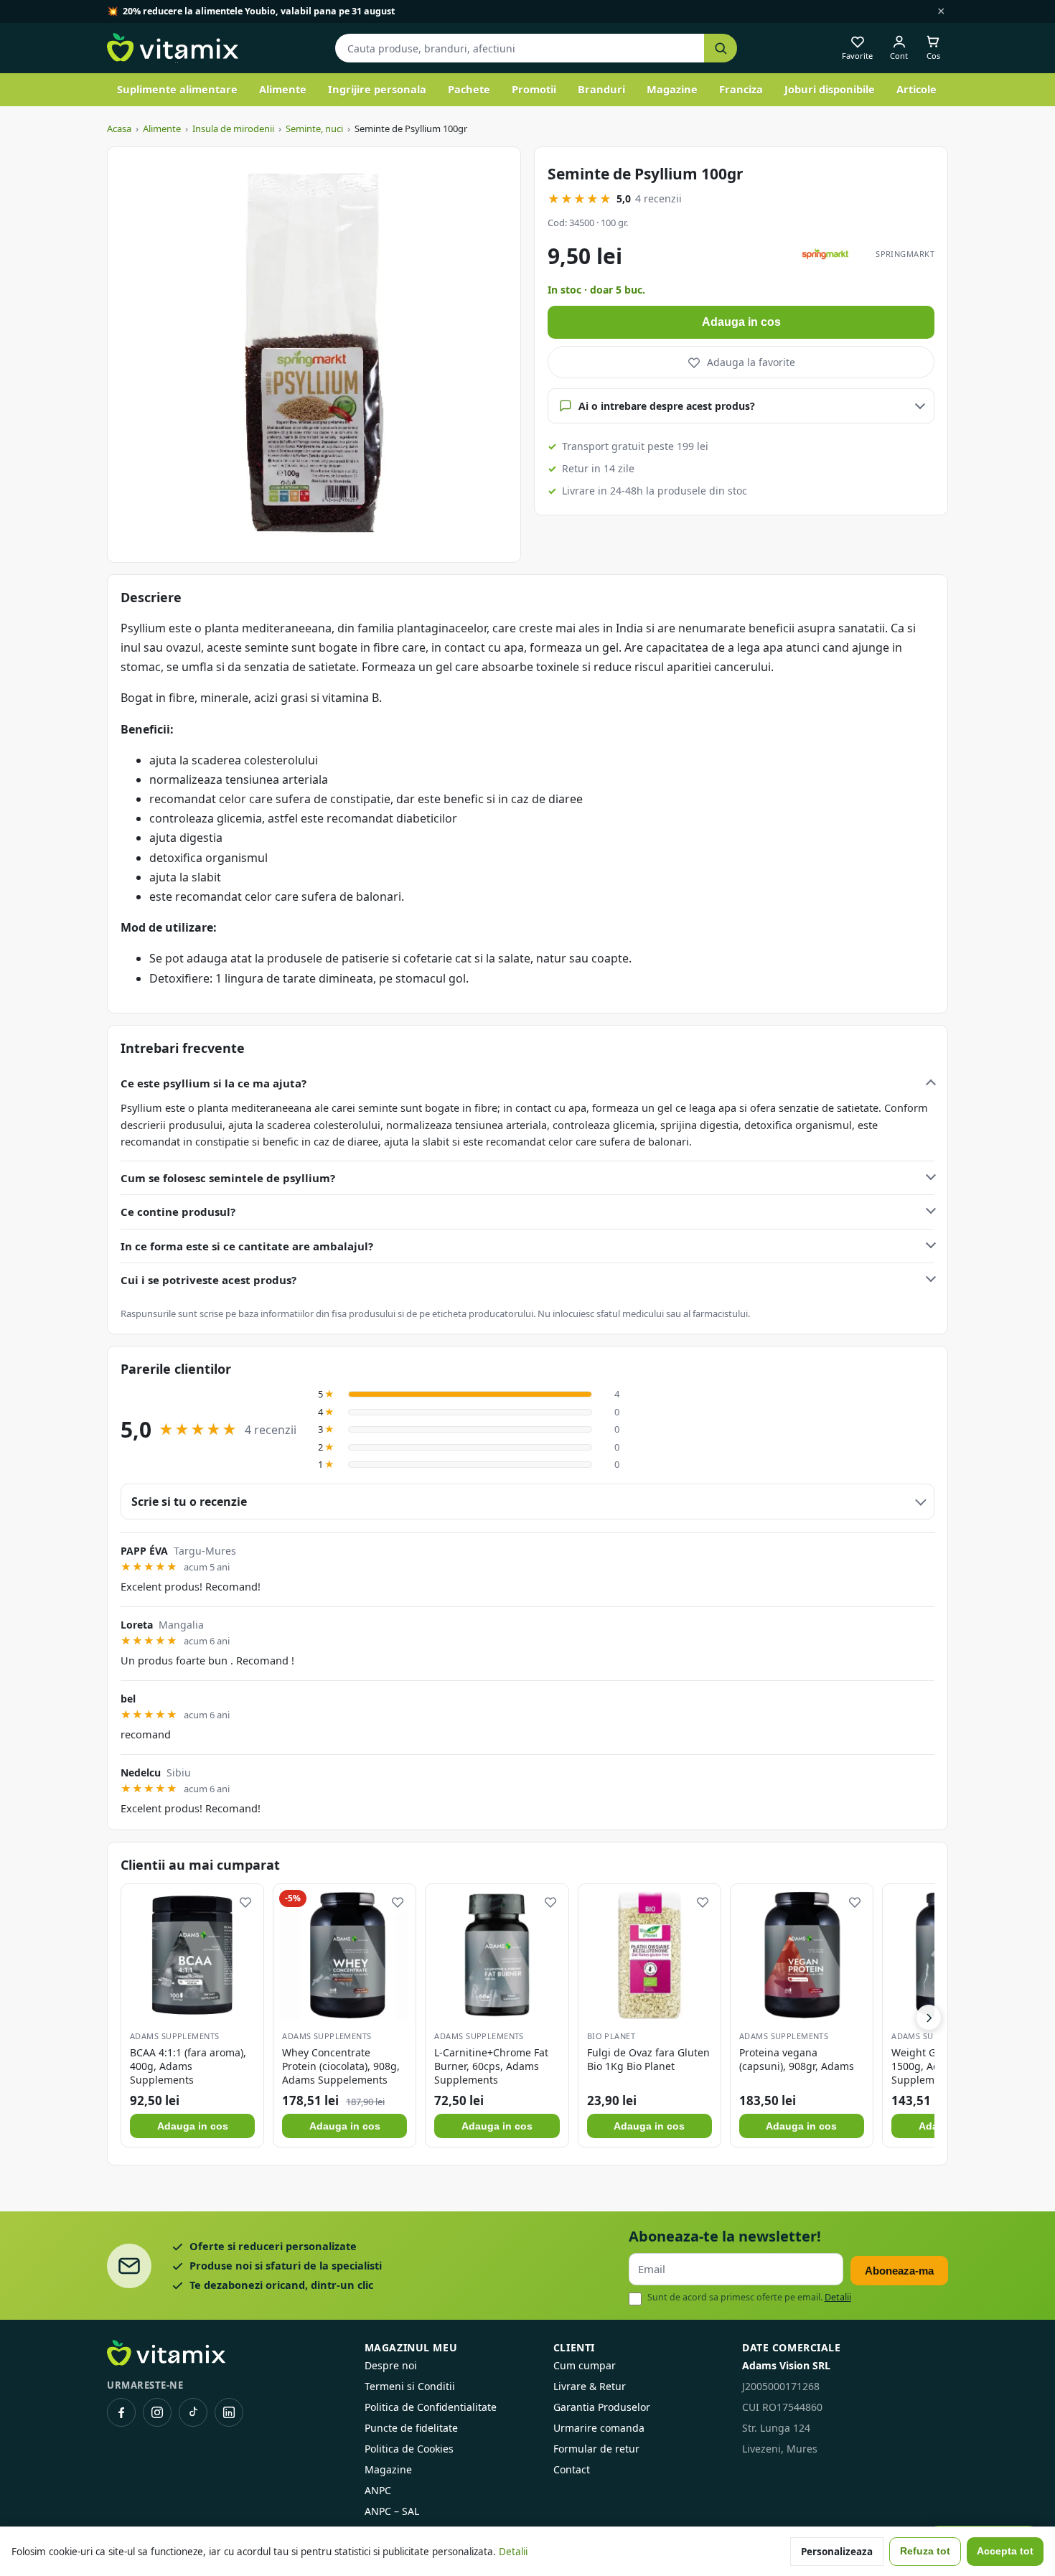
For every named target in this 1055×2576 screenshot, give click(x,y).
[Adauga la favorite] (245, 1902)
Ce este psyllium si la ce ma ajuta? (214, 1083)
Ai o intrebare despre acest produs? (667, 406)
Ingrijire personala (377, 89)
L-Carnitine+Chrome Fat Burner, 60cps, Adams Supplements (491, 2066)
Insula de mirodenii (233, 128)
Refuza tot (925, 2551)
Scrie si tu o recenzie (189, 1502)
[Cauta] (721, 48)
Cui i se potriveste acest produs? (208, 1280)
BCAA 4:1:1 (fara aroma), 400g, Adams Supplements (188, 2066)
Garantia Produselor (602, 2407)
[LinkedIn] (229, 2412)
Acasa (119, 128)
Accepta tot (1005, 2551)
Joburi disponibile (830, 89)
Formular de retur (596, 2449)
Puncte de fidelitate (411, 2428)
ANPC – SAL (392, 2511)
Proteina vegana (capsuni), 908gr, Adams (797, 2059)
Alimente (283, 89)
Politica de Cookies (409, 2449)
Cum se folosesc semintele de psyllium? (228, 1178)
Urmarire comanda (599, 2428)
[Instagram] (157, 2412)
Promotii (534, 89)
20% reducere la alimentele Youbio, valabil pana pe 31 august (259, 11)
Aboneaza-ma (899, 2271)
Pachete (469, 89)
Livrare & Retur (590, 2386)
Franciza (741, 89)
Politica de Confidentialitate (431, 2407)
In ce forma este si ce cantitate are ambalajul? (247, 1246)
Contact (572, 2469)
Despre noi (391, 2365)
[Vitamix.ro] (173, 48)
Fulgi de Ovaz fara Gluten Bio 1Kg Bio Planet (648, 2059)
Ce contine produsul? (178, 1212)
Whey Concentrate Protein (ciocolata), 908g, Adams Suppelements (341, 2066)
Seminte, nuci (314, 128)
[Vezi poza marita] (314, 355)
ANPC (378, 2490)
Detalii (838, 2297)
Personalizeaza (837, 2552)
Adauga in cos (741, 322)
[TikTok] (193, 2412)
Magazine (672, 89)
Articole (916, 89)
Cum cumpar (585, 2365)
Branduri (601, 89)
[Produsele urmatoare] (929, 2018)
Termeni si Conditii (410, 2386)
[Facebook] (121, 2412)
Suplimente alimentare (177, 89)
